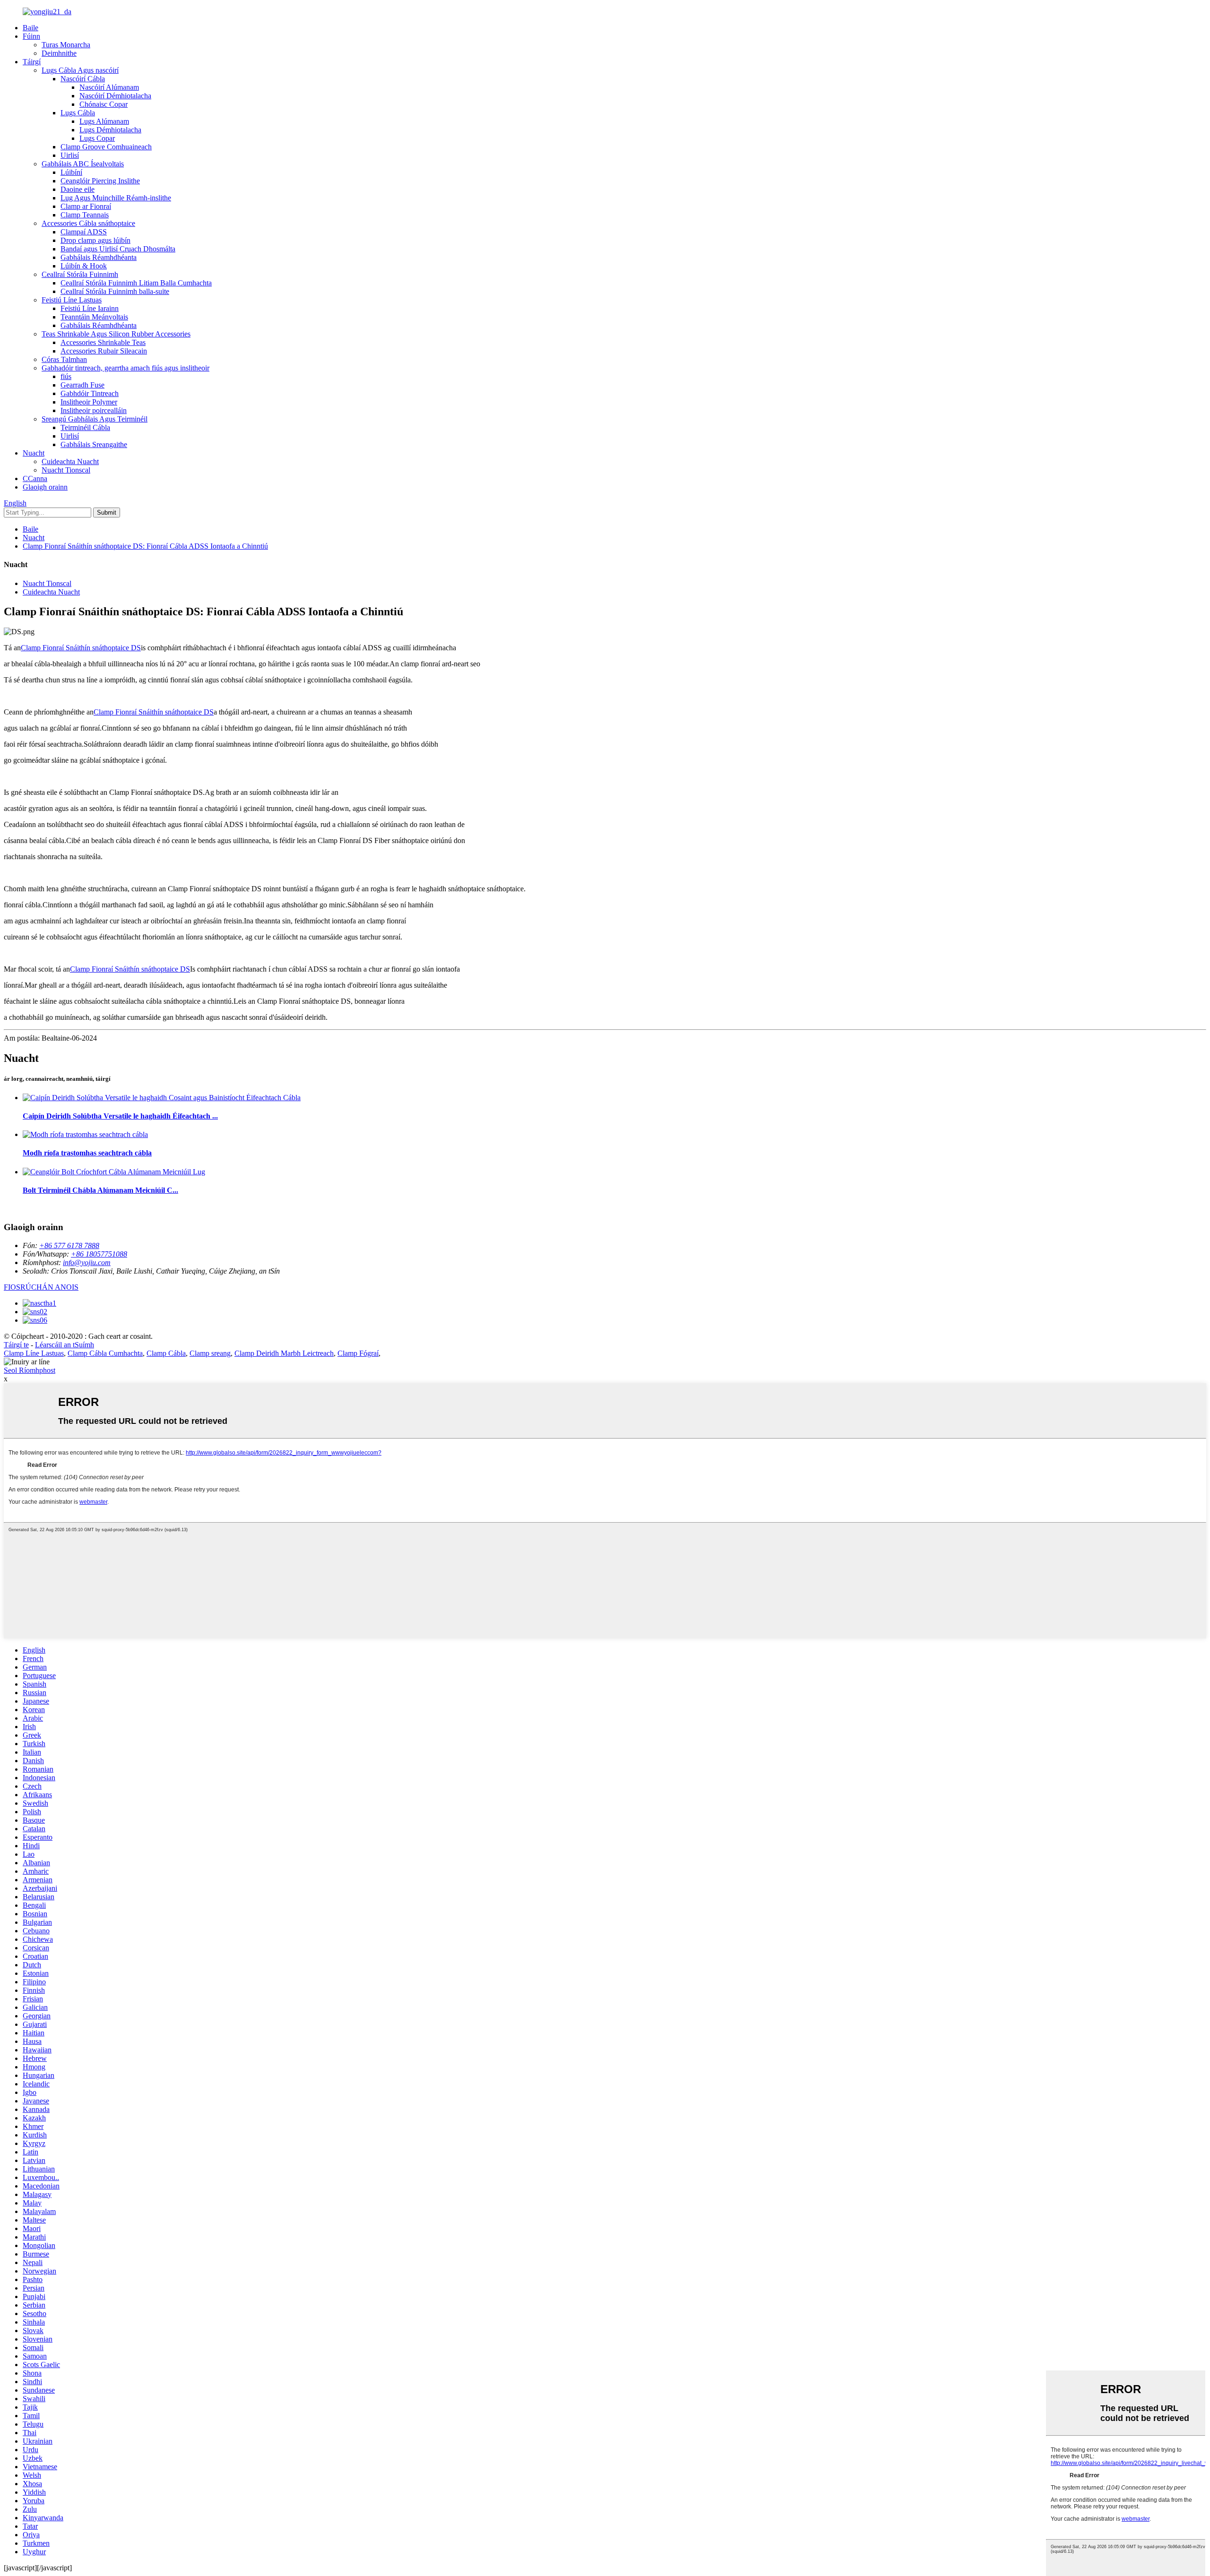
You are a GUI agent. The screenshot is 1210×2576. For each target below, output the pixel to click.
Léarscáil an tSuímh (65, 1345)
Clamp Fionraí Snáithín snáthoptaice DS (81, 648)
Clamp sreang (210, 1353)
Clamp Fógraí (358, 1353)
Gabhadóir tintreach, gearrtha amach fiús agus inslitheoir (125, 368)
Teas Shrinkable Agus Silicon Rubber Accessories (116, 334)
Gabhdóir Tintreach (90, 393)
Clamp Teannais (85, 215)
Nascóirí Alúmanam (109, 87)
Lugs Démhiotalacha (110, 130)
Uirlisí (70, 155)
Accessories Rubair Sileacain (104, 351)
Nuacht (34, 453)
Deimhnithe (59, 53)
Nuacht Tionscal (66, 470)
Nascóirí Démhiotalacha (115, 96)
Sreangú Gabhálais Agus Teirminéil (95, 419)
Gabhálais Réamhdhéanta (99, 257)
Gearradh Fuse (82, 385)
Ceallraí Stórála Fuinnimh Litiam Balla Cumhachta (136, 283)
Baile (30, 28)
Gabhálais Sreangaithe (94, 444)
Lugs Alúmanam (104, 121)
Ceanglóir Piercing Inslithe (100, 181)
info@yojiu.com (87, 1262)
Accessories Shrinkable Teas (103, 342)
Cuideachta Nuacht (70, 461)
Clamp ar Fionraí (86, 206)
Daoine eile (78, 189)
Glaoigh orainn (45, 487)
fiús (66, 376)
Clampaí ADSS (84, 232)
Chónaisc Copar (104, 104)
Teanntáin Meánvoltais (94, 317)
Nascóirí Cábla (83, 79)
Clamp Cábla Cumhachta (105, 1353)
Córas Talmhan (64, 359)
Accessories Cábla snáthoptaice (88, 223)
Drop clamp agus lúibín (95, 240)
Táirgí (32, 62)
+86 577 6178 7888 (69, 1245)
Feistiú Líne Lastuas (72, 300)
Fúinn (31, 36)
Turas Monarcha (66, 45)
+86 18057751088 (99, 1254)
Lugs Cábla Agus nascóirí (80, 70)
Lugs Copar (97, 138)
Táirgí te (16, 1345)
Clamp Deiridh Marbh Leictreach (284, 1353)
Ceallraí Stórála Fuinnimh (80, 274)
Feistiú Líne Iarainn (90, 308)
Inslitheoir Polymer (89, 402)
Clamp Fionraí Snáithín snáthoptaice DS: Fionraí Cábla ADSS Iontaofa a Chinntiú (145, 546)
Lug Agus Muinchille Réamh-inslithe (116, 198)
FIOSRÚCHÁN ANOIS (41, 1287)
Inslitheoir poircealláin (94, 410)
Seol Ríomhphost (30, 1370)
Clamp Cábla (166, 1353)
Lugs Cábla (78, 113)
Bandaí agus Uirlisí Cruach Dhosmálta (118, 249)
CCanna (35, 478)
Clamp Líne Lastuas (34, 1353)
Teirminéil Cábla (85, 427)
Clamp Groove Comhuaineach (106, 147)
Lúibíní (71, 172)
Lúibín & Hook (84, 266)
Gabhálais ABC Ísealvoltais (83, 164)
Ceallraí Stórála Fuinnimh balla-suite (115, 291)
